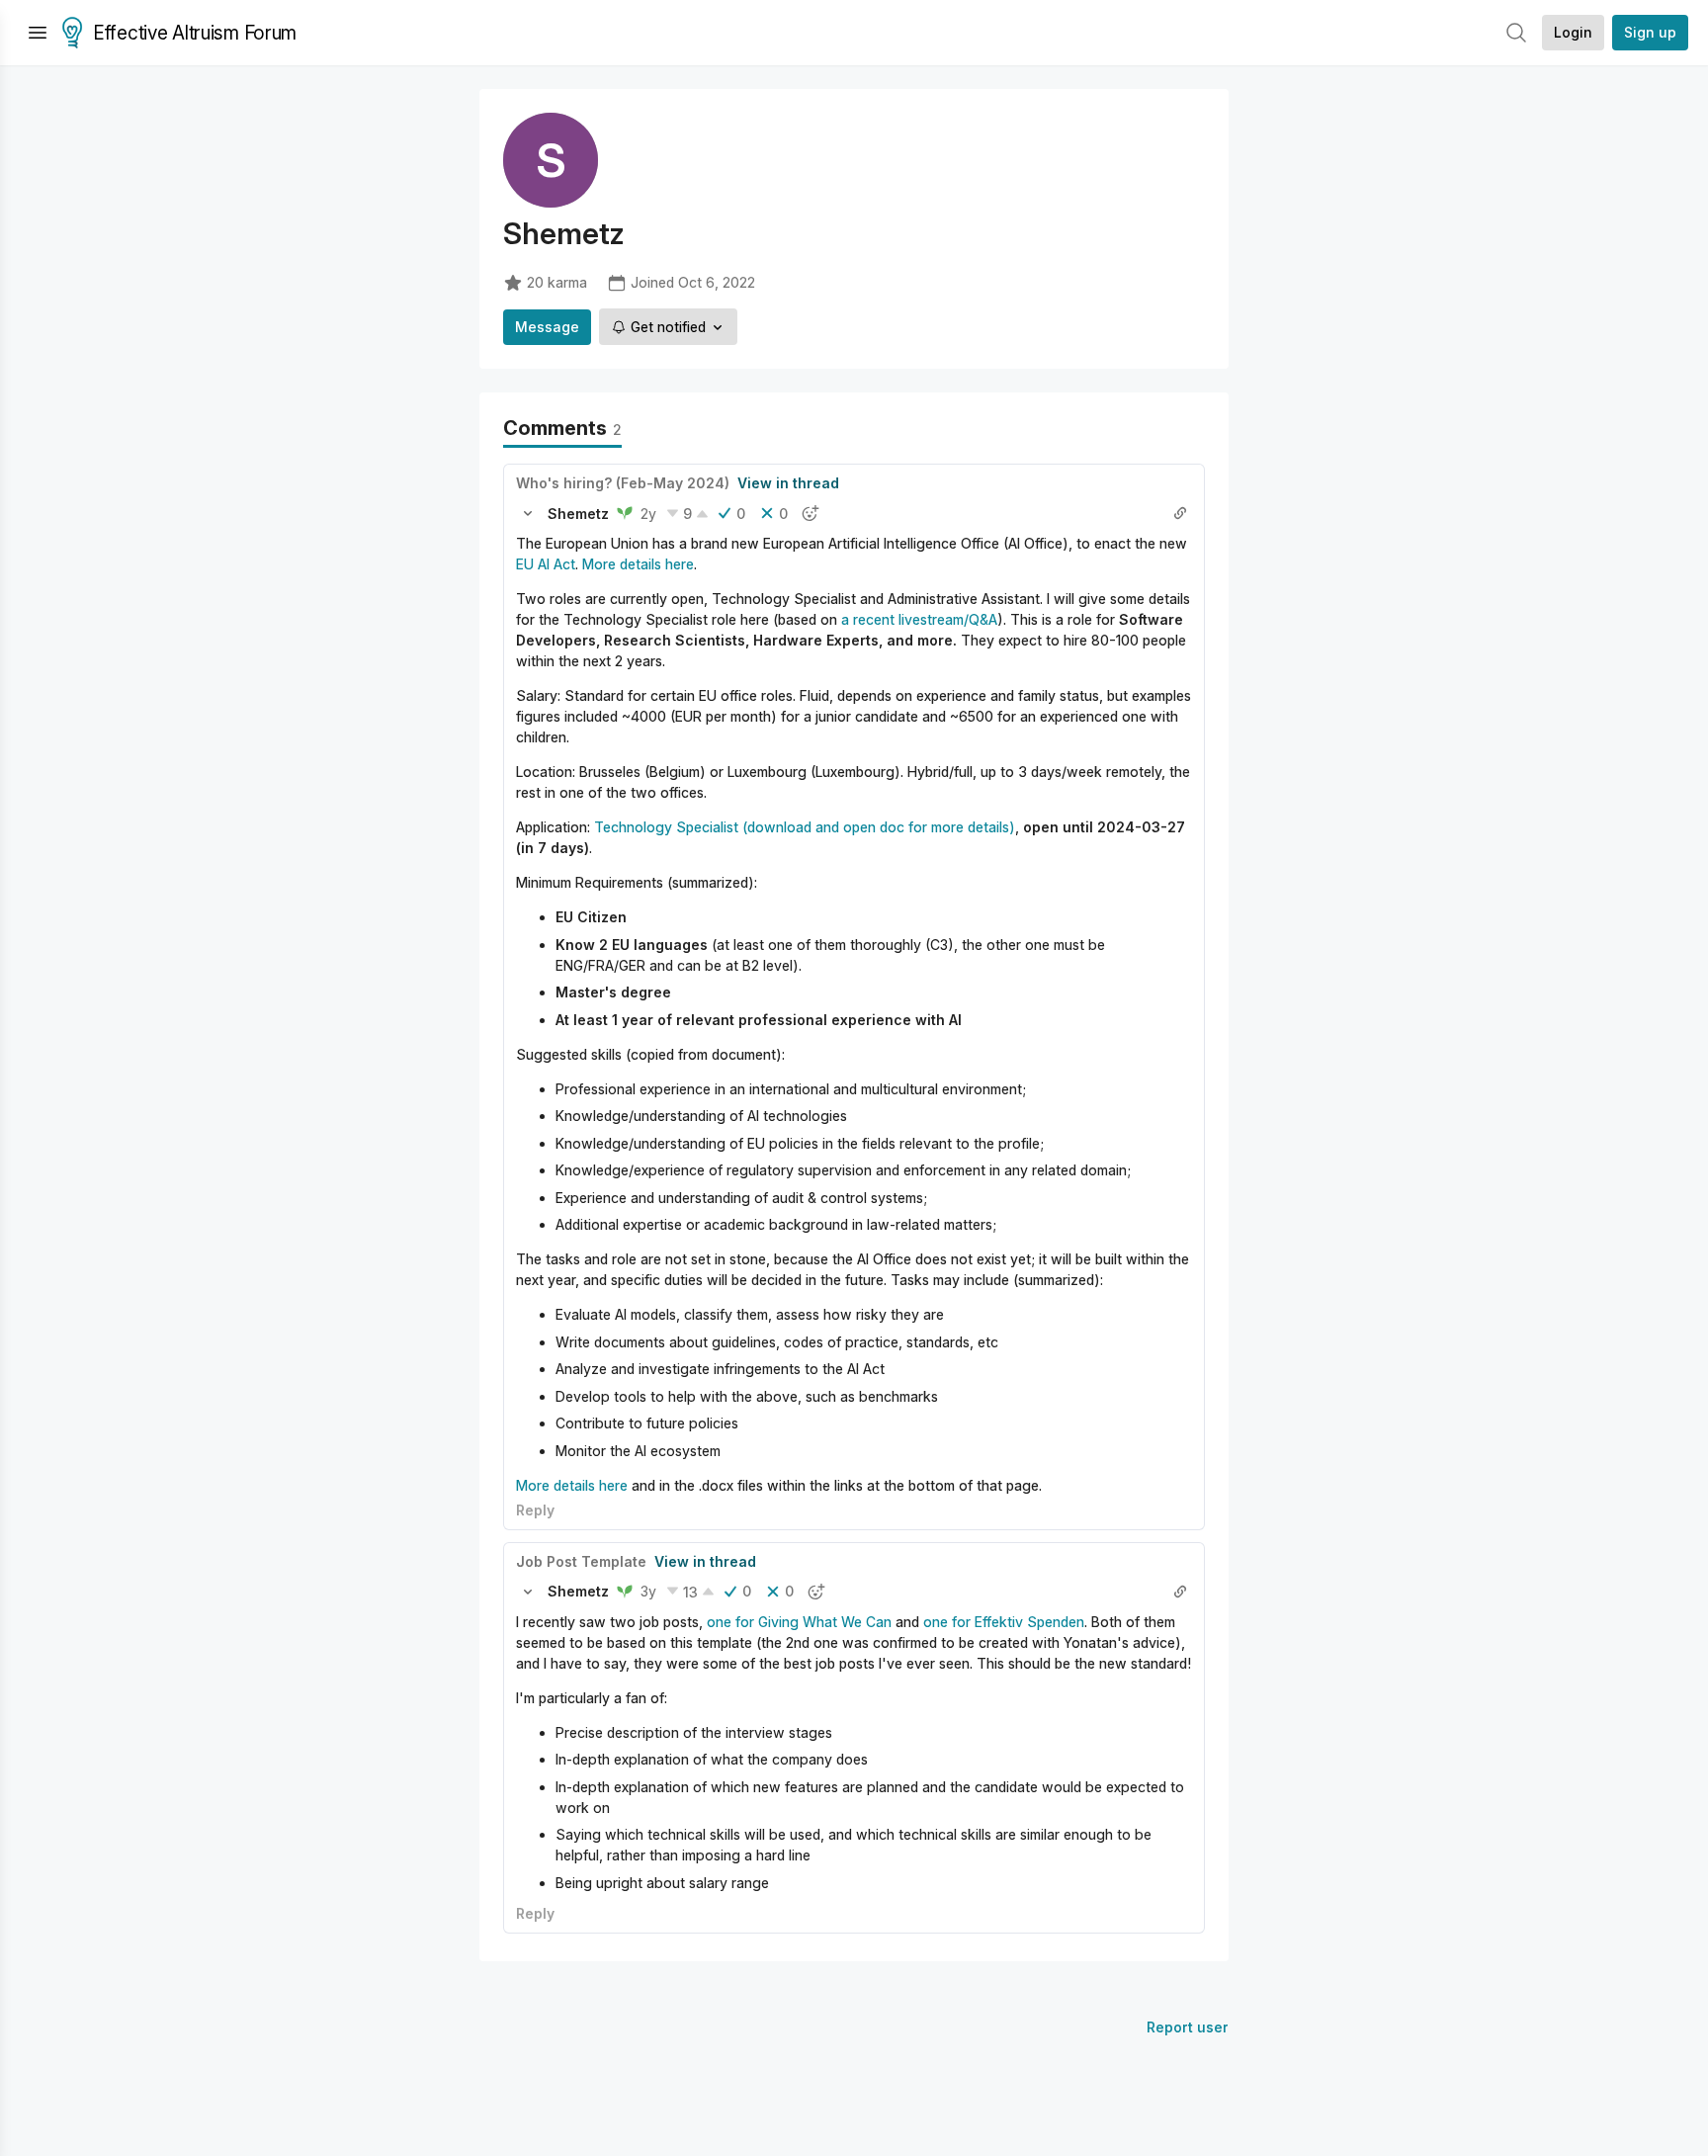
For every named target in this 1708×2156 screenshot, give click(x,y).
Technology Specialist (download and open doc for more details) (805, 827)
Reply (535, 1510)
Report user (1188, 2027)
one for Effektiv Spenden (1004, 1622)
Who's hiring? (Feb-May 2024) (623, 483)
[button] (528, 513)
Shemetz (578, 514)
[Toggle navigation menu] (38, 33)
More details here (638, 564)
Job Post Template (581, 1561)
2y (648, 514)
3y (648, 1591)
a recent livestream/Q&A (919, 619)
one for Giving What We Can (799, 1622)
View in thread (788, 483)
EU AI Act (546, 564)
